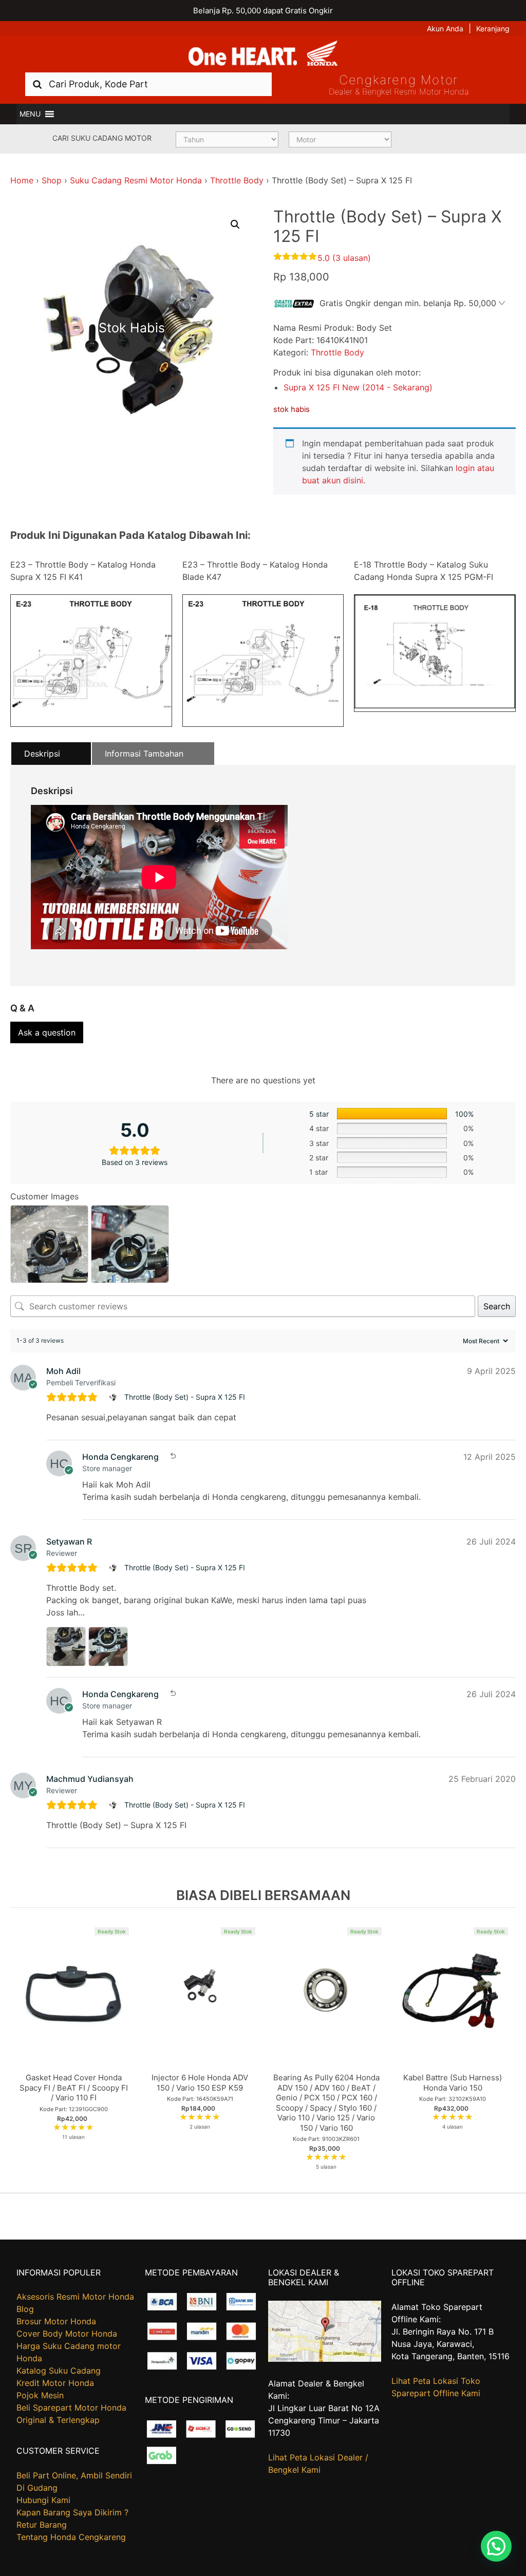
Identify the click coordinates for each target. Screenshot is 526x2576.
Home (22, 180)
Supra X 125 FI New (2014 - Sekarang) (358, 387)
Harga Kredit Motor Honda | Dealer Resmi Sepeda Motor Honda (263, 54)
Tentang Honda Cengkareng (71, 2537)
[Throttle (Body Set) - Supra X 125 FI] (114, 1397)
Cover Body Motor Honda (67, 2334)
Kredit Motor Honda (55, 2383)
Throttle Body (237, 180)
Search (497, 1306)
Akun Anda (445, 29)
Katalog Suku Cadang (59, 2371)
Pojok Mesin (40, 2395)
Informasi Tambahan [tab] (144, 754)
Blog (25, 2309)
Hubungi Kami (43, 2500)
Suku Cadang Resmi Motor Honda (136, 180)
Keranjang (493, 29)
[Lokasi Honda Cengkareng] (325, 2359)
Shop (52, 180)
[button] (30, 114)
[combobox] (148, 84)
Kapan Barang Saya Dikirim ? (72, 2512)
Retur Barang (42, 2525)
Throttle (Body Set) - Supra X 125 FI (185, 1397)
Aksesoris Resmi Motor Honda (75, 2297)
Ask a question (47, 1032)
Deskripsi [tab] (42, 754)
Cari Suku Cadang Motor (102, 138)
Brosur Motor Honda (56, 2321)
